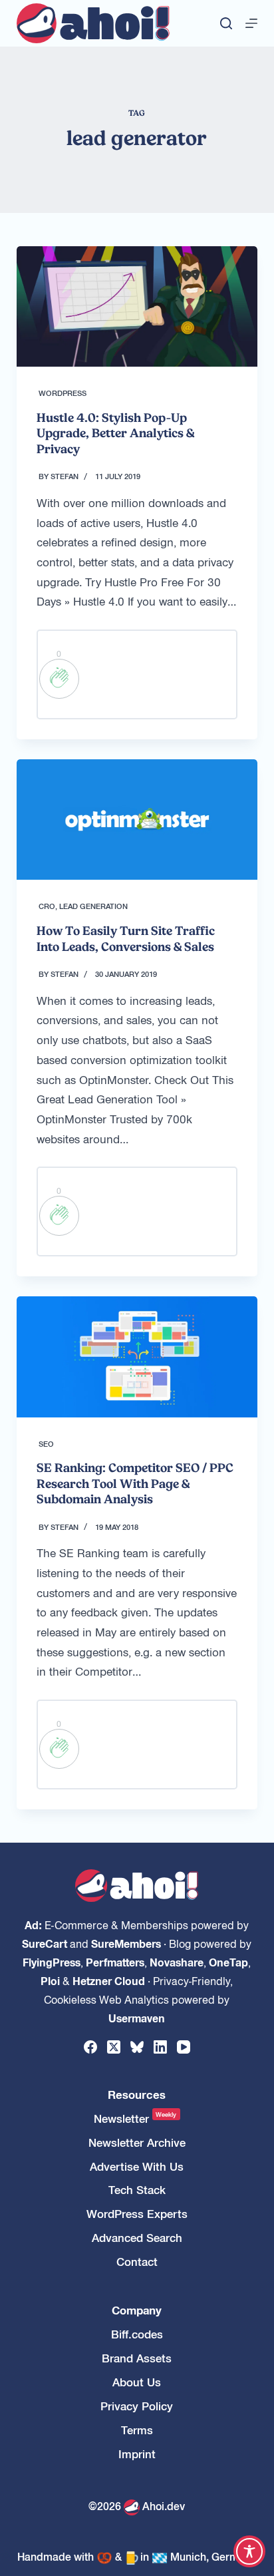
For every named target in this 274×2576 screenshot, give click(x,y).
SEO (46, 1443)
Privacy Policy (137, 2406)
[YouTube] (184, 2047)
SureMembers (126, 1943)
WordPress (63, 393)
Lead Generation (93, 906)
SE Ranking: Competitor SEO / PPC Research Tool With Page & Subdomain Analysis (135, 1483)
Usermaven (137, 2018)
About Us (137, 2382)
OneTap (228, 1962)
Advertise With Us (137, 2166)
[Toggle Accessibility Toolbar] (249, 2551)
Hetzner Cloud (109, 1980)
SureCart (45, 1943)
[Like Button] (59, 679)
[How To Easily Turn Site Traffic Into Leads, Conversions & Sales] (137, 820)
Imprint (137, 2454)
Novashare (177, 1962)
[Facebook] (90, 2047)
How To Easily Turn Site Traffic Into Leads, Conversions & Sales (126, 938)
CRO (47, 906)
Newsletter (135, 2118)
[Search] (226, 23)
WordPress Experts (137, 2214)
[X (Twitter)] (114, 2047)
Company (137, 2310)
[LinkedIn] (160, 2047)
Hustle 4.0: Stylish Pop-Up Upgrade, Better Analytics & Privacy (115, 433)
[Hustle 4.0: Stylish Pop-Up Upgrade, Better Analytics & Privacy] (137, 306)
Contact (137, 2262)
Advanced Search (137, 2238)
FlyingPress (52, 1962)
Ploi (50, 1980)
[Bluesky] (137, 2047)
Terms (137, 2430)
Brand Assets (137, 2358)
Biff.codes (137, 2334)
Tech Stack (137, 2190)
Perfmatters (115, 1962)
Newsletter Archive (137, 2142)
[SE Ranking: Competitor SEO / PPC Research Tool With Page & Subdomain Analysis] (137, 1357)
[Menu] (251, 23)
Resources (137, 2095)
